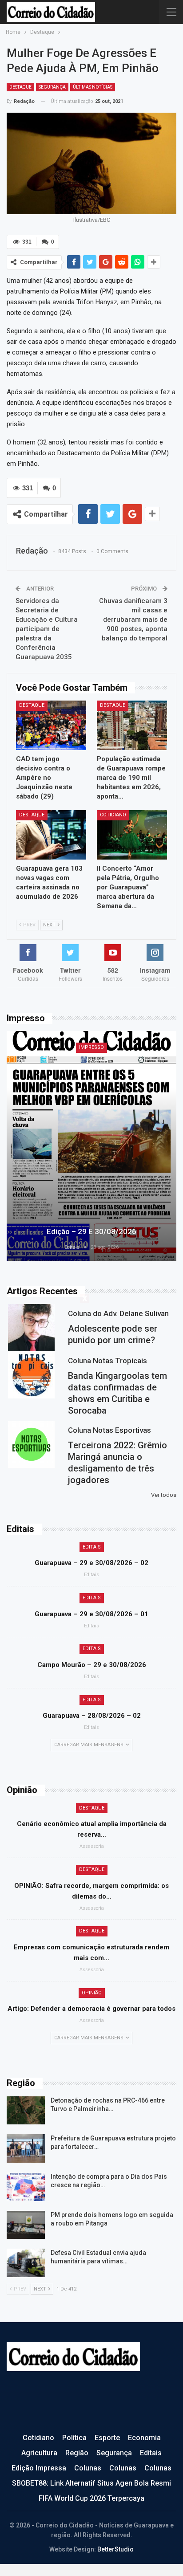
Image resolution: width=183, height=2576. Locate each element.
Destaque (20, 87)
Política (74, 2438)
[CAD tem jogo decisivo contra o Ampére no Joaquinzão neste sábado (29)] (51, 725)
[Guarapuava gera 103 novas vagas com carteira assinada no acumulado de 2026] (51, 835)
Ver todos (164, 1495)
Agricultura (39, 2453)
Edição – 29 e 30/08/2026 (91, 1231)
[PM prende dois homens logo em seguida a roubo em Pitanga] (26, 2225)
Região (77, 2453)
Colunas (88, 2468)
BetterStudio (115, 2549)
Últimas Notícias (93, 87)
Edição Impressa (39, 2468)
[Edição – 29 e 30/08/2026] (91, 1146)
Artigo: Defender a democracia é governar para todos (91, 2009)
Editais (92, 1547)
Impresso (91, 1047)
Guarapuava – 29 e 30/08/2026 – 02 (91, 1563)
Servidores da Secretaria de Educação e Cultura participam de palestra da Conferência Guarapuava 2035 (47, 629)
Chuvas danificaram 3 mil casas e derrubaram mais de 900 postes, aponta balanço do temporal (133, 620)
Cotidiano (113, 815)
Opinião (92, 1993)
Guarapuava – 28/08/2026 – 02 (92, 1716)
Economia (144, 2438)
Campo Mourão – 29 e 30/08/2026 (92, 1665)
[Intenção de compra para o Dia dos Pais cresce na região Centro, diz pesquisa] (26, 2187)
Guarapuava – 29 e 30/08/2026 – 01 (91, 1614)
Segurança (52, 87)
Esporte (107, 2438)
